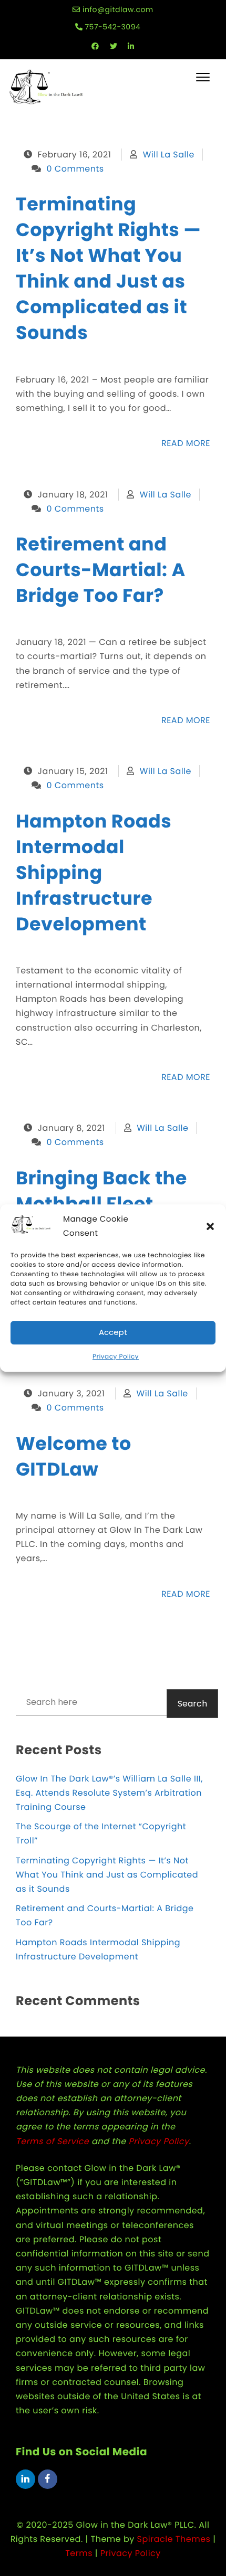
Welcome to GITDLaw (74, 1457)
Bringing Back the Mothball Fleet (101, 1191)
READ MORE (186, 443)
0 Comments (75, 169)
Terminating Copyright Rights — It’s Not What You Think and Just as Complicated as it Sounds (108, 269)
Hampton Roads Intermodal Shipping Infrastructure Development (94, 873)
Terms (79, 2553)
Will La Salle (169, 155)
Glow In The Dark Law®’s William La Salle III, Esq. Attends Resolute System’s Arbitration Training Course (109, 1793)
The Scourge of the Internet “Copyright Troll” (101, 1833)
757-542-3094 (112, 27)
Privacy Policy (116, 1357)
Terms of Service (52, 2141)
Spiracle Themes (174, 2539)
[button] (210, 1226)
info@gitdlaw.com (118, 9)
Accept (113, 1333)
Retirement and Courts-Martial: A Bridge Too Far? (101, 570)
